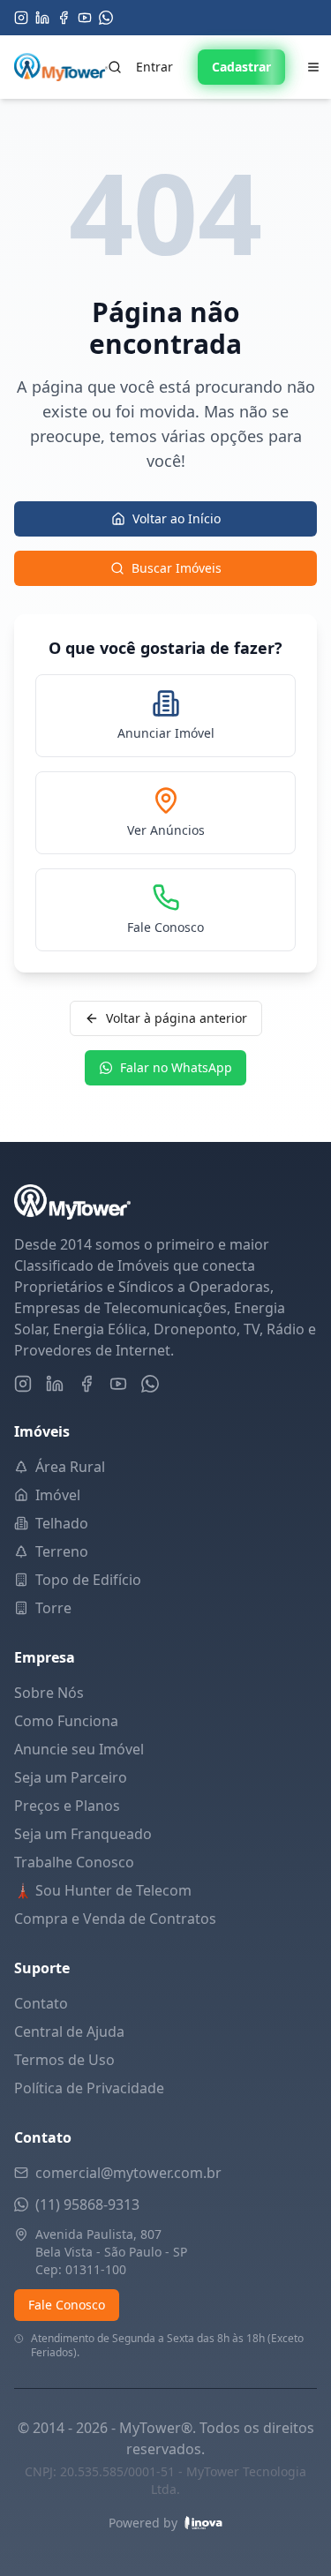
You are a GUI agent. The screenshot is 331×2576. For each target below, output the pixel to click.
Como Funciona (66, 1721)
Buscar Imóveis (177, 568)
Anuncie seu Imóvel (79, 1749)
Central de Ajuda (69, 2032)
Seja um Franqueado (83, 1834)
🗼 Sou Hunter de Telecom (103, 1890)
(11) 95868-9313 (87, 2204)
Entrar (154, 67)
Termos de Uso (64, 2060)
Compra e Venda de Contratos (115, 1919)
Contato (41, 2003)
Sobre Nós (49, 1693)
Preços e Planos (67, 1806)
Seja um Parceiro (71, 1777)
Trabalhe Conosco (74, 1862)
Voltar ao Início (177, 518)
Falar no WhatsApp (176, 1067)
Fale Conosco (67, 2305)
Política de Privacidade (89, 2088)
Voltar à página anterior (177, 1018)
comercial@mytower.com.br (128, 2173)
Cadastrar (241, 67)
